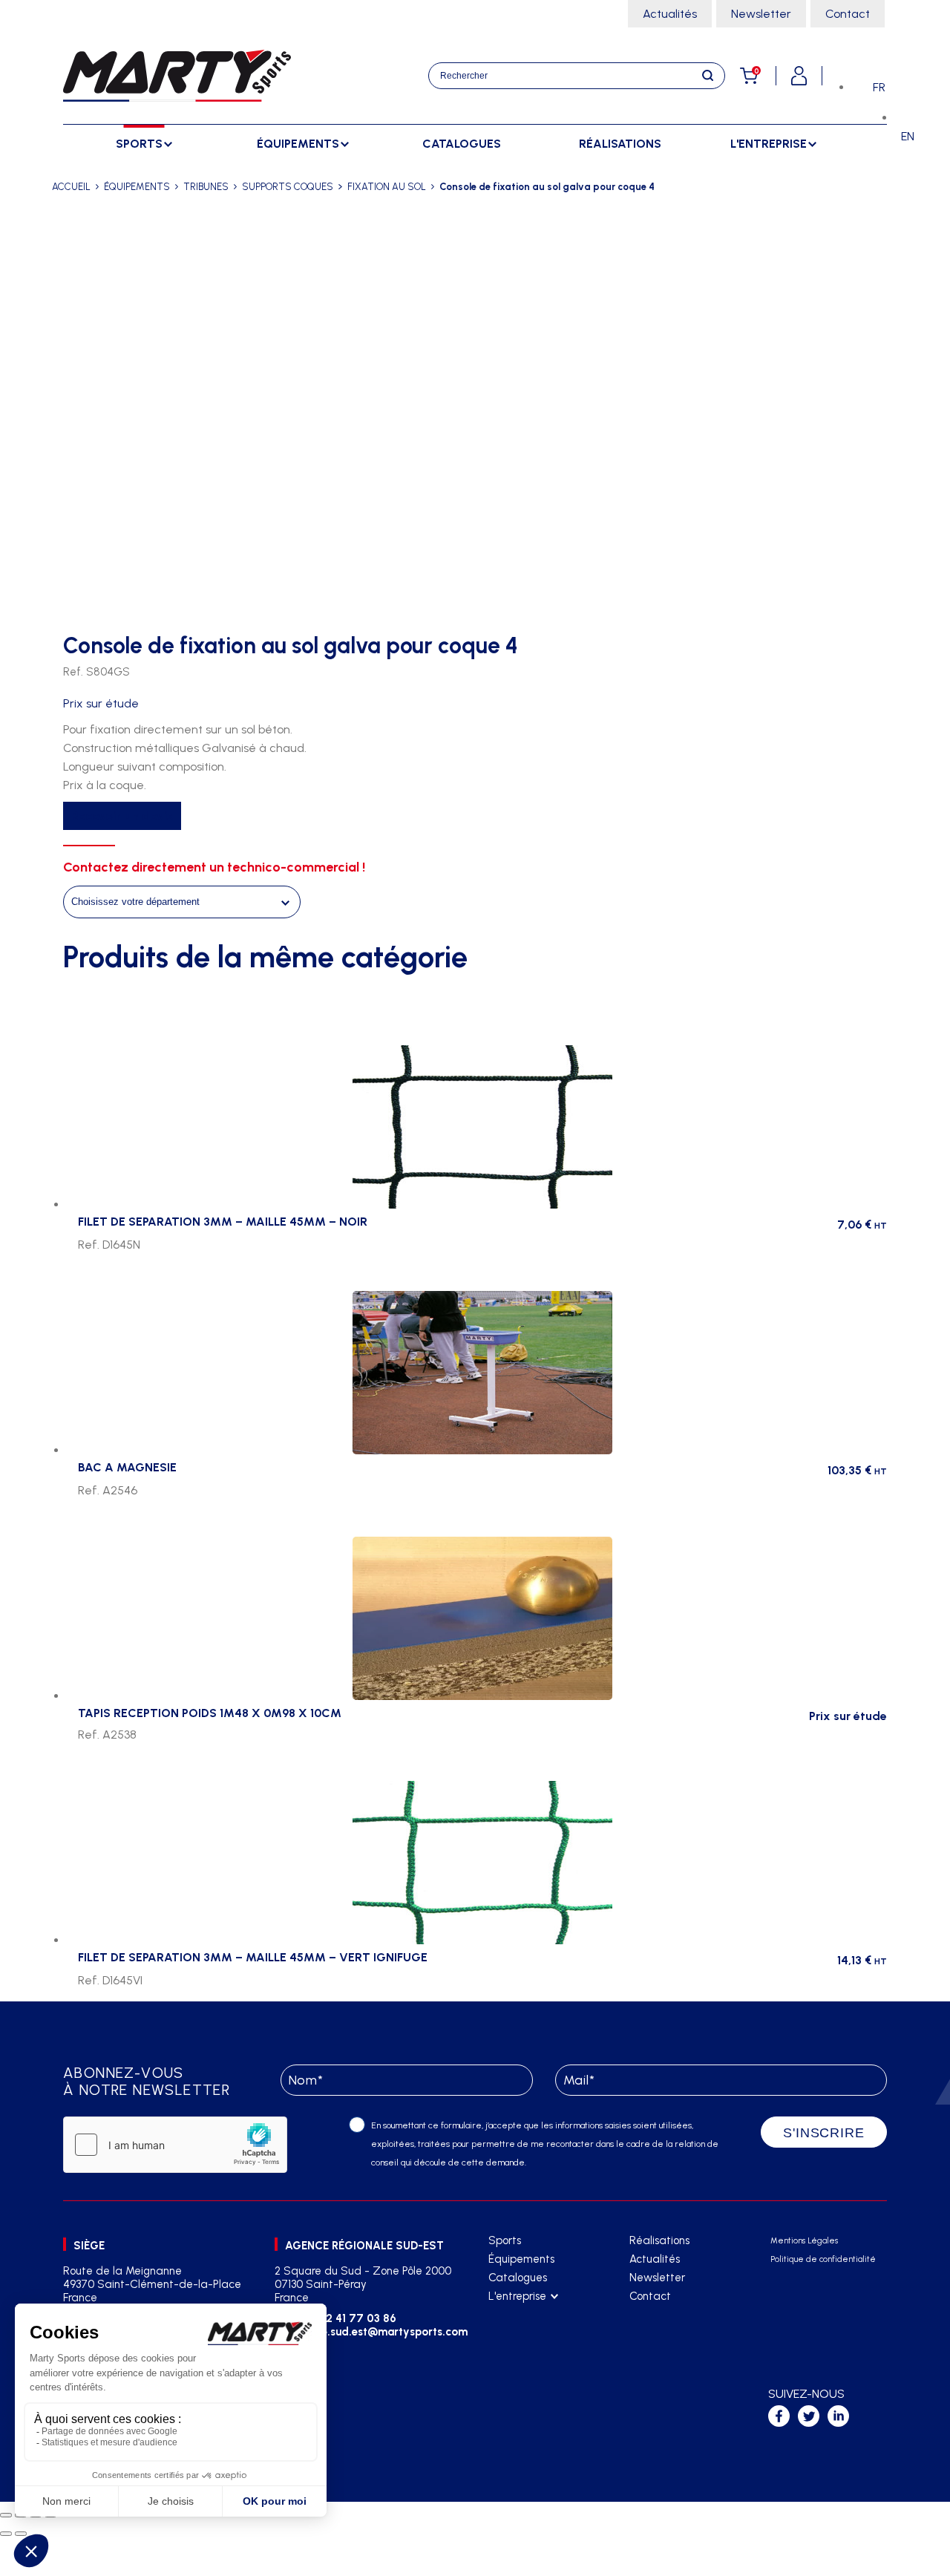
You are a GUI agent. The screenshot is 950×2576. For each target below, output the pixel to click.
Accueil (71, 187)
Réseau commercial (535, 2334)
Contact (848, 14)
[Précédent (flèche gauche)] (6, 2534)
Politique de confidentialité (823, 2259)
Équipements (521, 2259)
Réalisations (620, 144)
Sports (505, 2240)
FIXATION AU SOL (387, 187)
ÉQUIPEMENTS (137, 187)
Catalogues (462, 144)
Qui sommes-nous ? (534, 2315)
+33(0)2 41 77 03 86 (343, 2318)
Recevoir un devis (122, 816)
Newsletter (761, 14)
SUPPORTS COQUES (288, 187)
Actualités (670, 14)
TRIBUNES (206, 187)
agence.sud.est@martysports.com (377, 2332)
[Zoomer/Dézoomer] (6, 2515)
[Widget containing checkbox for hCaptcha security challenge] (175, 2145)
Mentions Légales (804, 2241)
